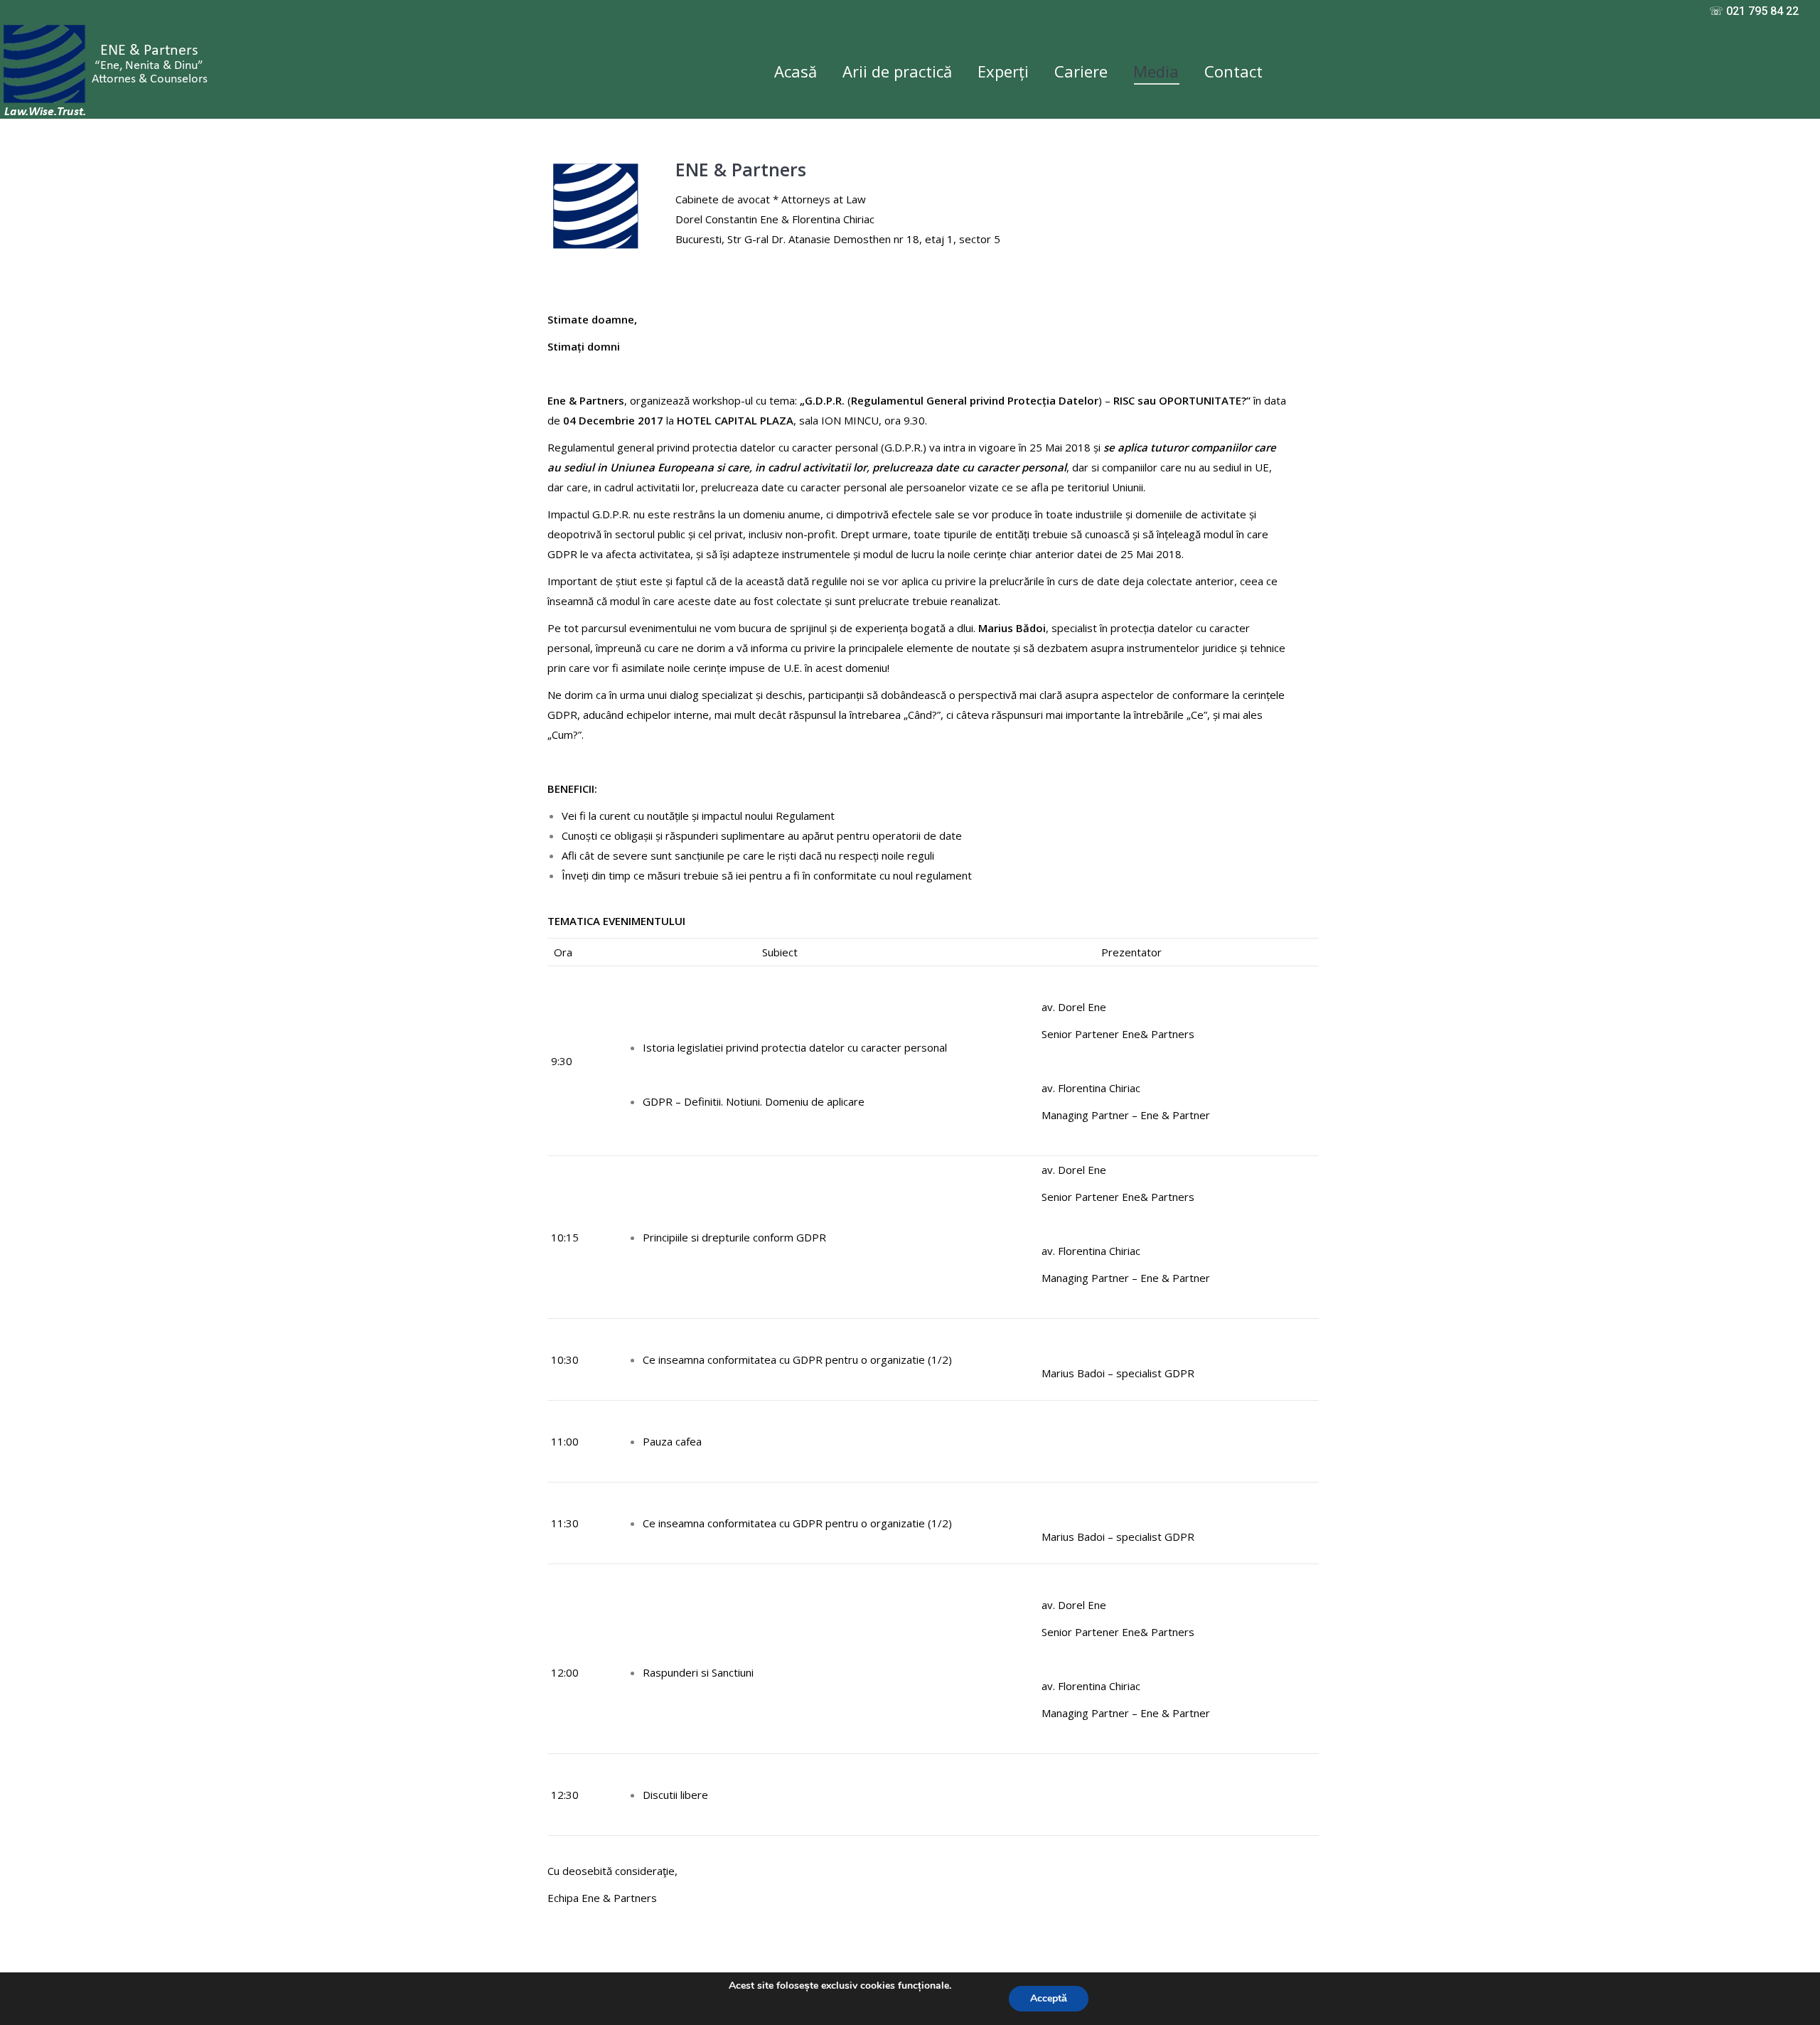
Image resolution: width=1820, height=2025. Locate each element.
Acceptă (1049, 1998)
